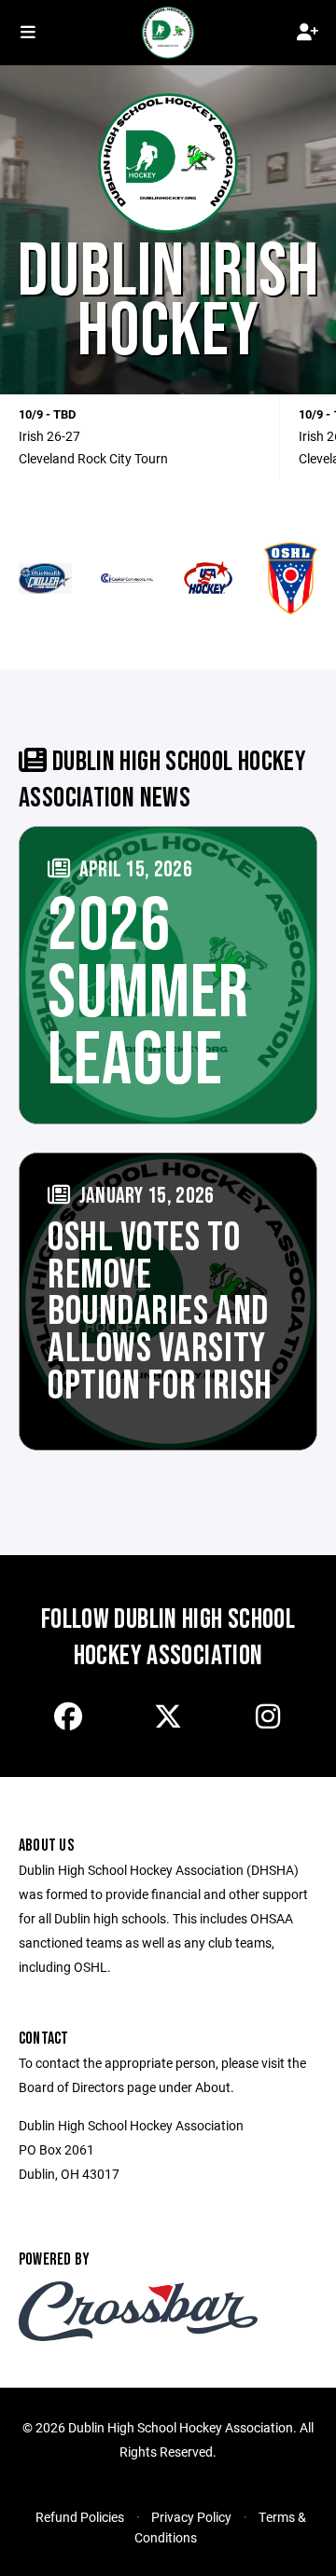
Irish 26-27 (49, 436)
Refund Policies (80, 2517)
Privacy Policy (191, 2517)
